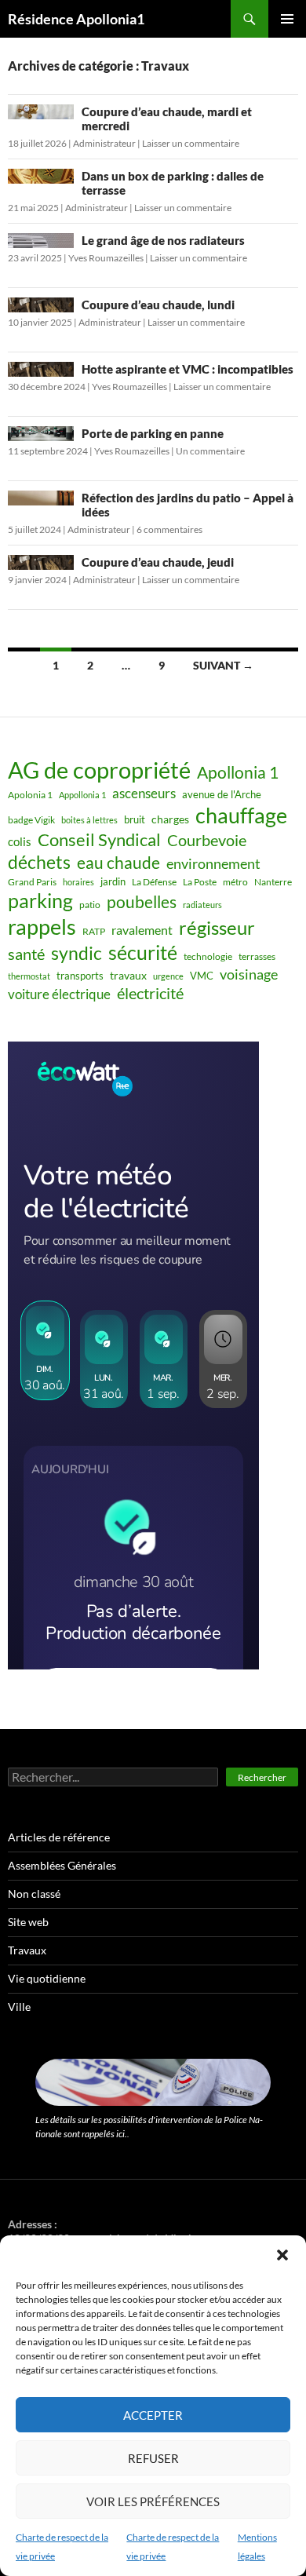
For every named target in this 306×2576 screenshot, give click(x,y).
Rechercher (262, 1777)
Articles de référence (59, 1837)
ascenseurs (144, 793)
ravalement (142, 930)
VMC (202, 976)
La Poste (200, 882)
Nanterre (273, 882)
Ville (19, 2007)
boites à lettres (89, 820)
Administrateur (104, 143)
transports (80, 976)
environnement (213, 863)
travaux (128, 975)
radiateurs (202, 905)
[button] (282, 2255)
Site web (28, 1922)
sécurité (143, 952)
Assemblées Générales (62, 1865)
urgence (168, 976)
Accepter (153, 2415)
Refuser (153, 2458)
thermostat (29, 976)
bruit (135, 819)
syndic (76, 953)
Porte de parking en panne (153, 433)
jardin (113, 881)
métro (235, 882)
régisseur (217, 927)
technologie (208, 956)
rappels (42, 927)
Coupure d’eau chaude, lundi (158, 305)
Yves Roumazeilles (106, 258)
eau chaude (118, 863)
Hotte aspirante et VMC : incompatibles (188, 369)
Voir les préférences (153, 2501)
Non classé (34, 1894)
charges (170, 819)
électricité (150, 993)
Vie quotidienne (47, 1978)
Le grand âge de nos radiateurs (163, 240)
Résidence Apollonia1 (76, 19)
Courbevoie (207, 840)
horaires (78, 882)
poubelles (142, 901)
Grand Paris (32, 882)
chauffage (241, 815)
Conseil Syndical (99, 840)
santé (26, 954)
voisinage (249, 974)
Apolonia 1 (30, 795)
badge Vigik (31, 820)
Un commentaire (210, 451)
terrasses (257, 956)
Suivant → (223, 665)
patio (90, 905)
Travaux (27, 1950)
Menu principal (287, 19)
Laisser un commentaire (191, 143)
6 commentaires (169, 529)
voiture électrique (59, 994)
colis (20, 841)
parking (40, 901)
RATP (94, 931)
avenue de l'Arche (222, 794)
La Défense (154, 882)
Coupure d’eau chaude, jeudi (158, 562)
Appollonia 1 (82, 795)
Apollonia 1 (238, 772)
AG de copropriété (99, 770)
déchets (39, 862)
